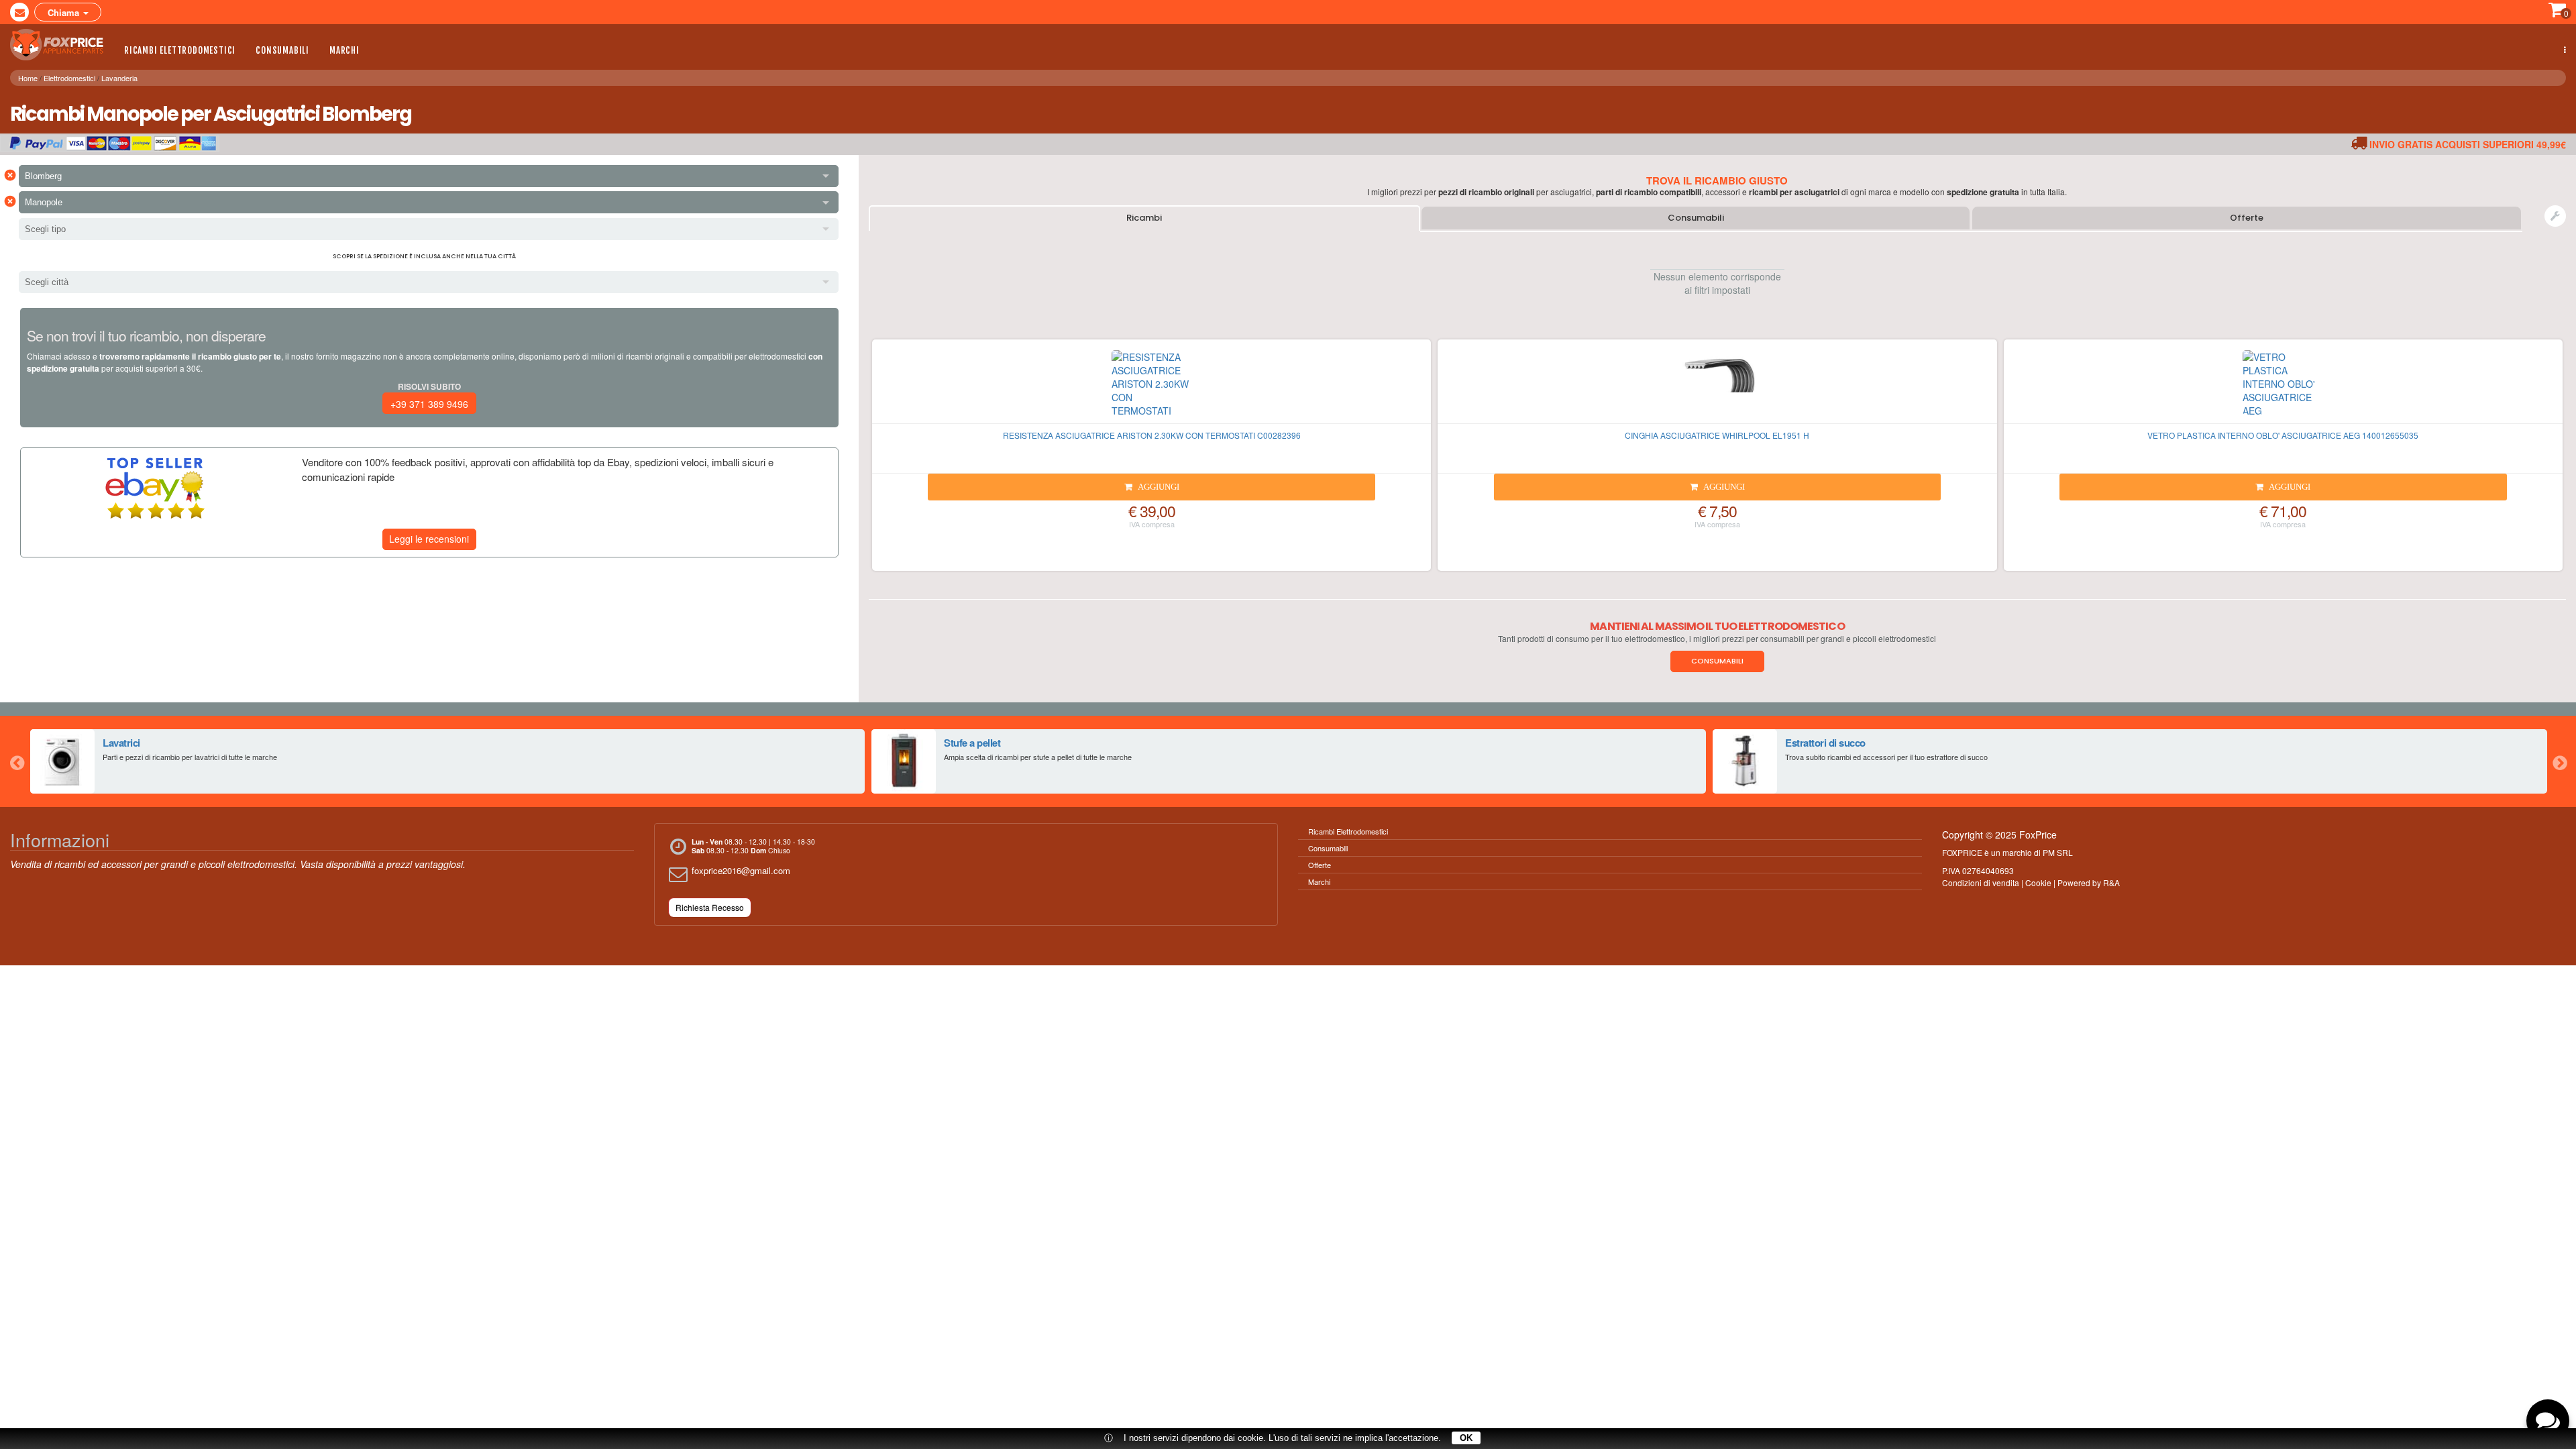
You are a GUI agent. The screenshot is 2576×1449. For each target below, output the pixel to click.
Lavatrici (121, 743)
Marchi (344, 50)
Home (28, 78)
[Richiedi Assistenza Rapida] (2555, 216)
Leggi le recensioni (429, 539)
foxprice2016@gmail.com (741, 870)
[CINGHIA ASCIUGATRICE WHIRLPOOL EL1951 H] (1717, 387)
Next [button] (2559, 761)
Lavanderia (119, 78)
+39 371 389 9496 (429, 404)
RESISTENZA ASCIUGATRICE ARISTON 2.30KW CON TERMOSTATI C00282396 (1152, 435)
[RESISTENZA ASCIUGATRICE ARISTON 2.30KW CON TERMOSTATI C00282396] (1151, 387)
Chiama (65, 12)
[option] (447, 761)
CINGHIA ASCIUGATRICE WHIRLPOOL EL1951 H (1717, 435)
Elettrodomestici (69, 78)
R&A (2111, 882)
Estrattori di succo (1825, 743)
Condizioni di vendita (1981, 882)
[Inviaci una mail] (19, 12)
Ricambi (1144, 218)
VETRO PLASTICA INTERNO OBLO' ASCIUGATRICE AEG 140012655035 (2283, 435)
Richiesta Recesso (710, 907)
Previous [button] (17, 761)
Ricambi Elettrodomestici (180, 50)
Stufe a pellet (972, 743)
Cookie (2038, 882)
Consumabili (282, 50)
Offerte (2247, 218)
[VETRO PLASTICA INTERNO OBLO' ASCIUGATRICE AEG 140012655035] (2283, 387)
